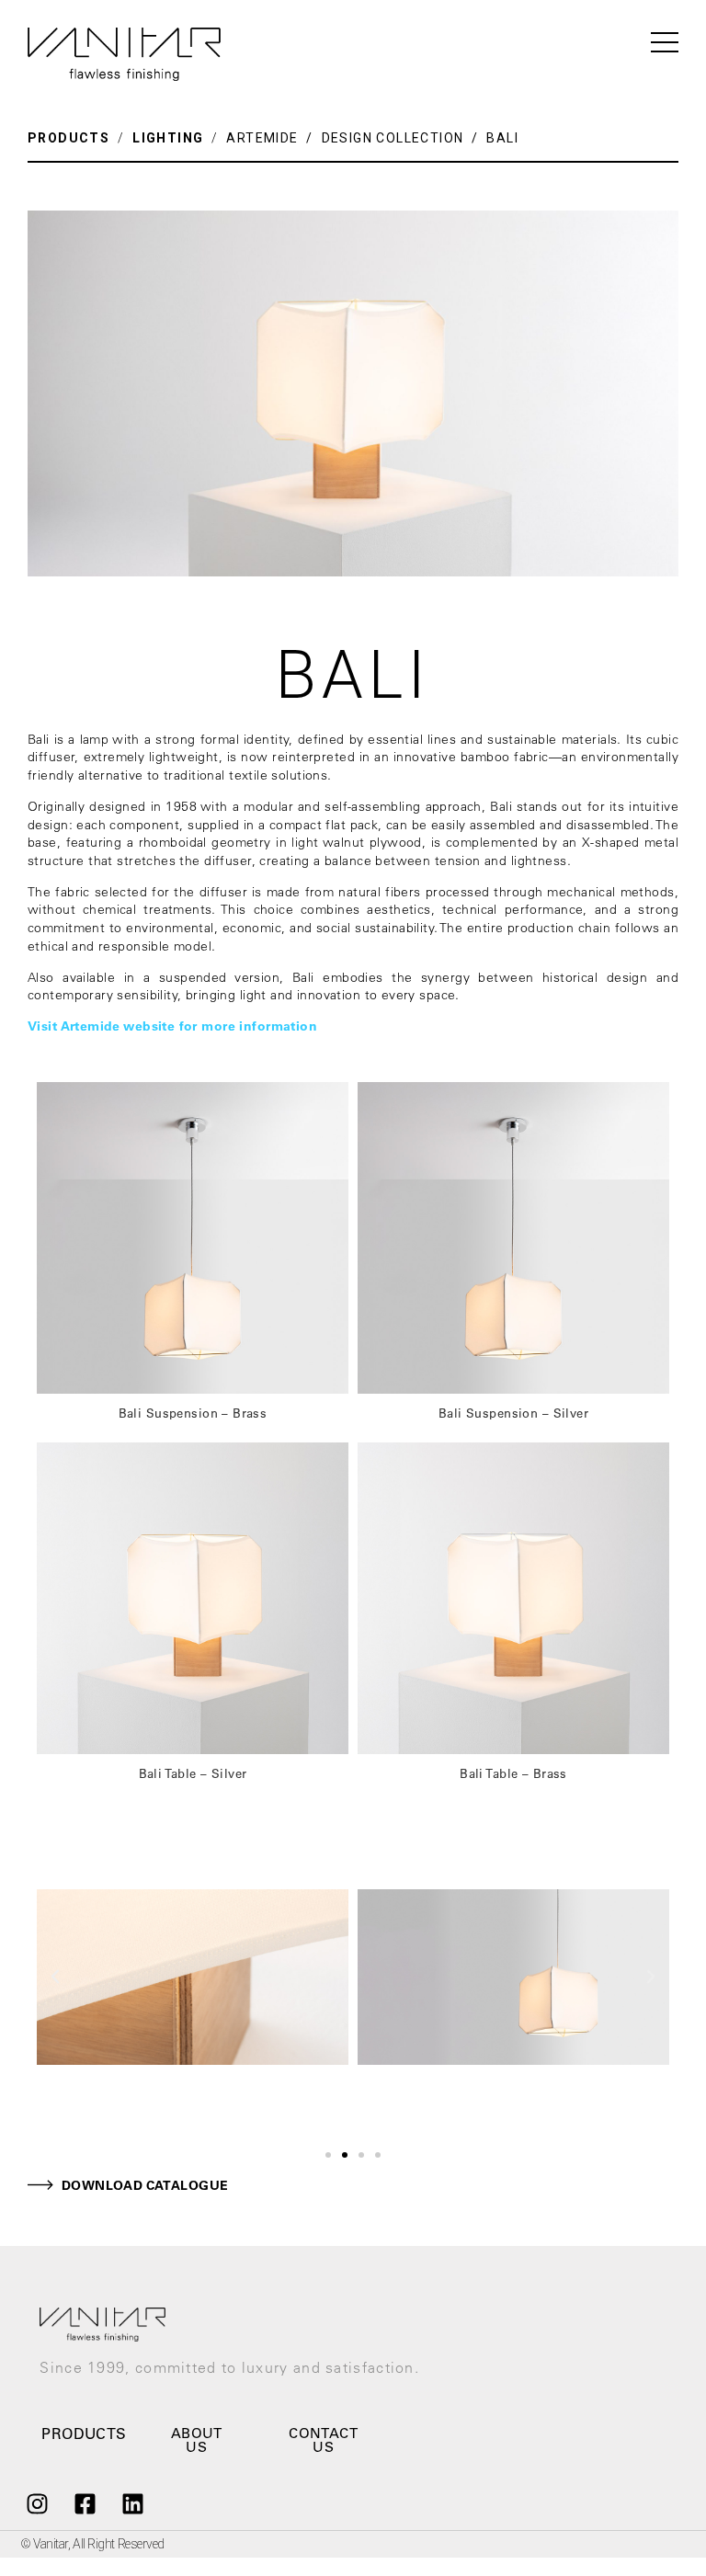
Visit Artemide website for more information (172, 1026)
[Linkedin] (133, 2504)
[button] (328, 2155)
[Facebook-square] (85, 2504)
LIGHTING (168, 138)
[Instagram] (37, 2504)
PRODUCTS (68, 138)
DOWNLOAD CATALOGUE (145, 2185)
